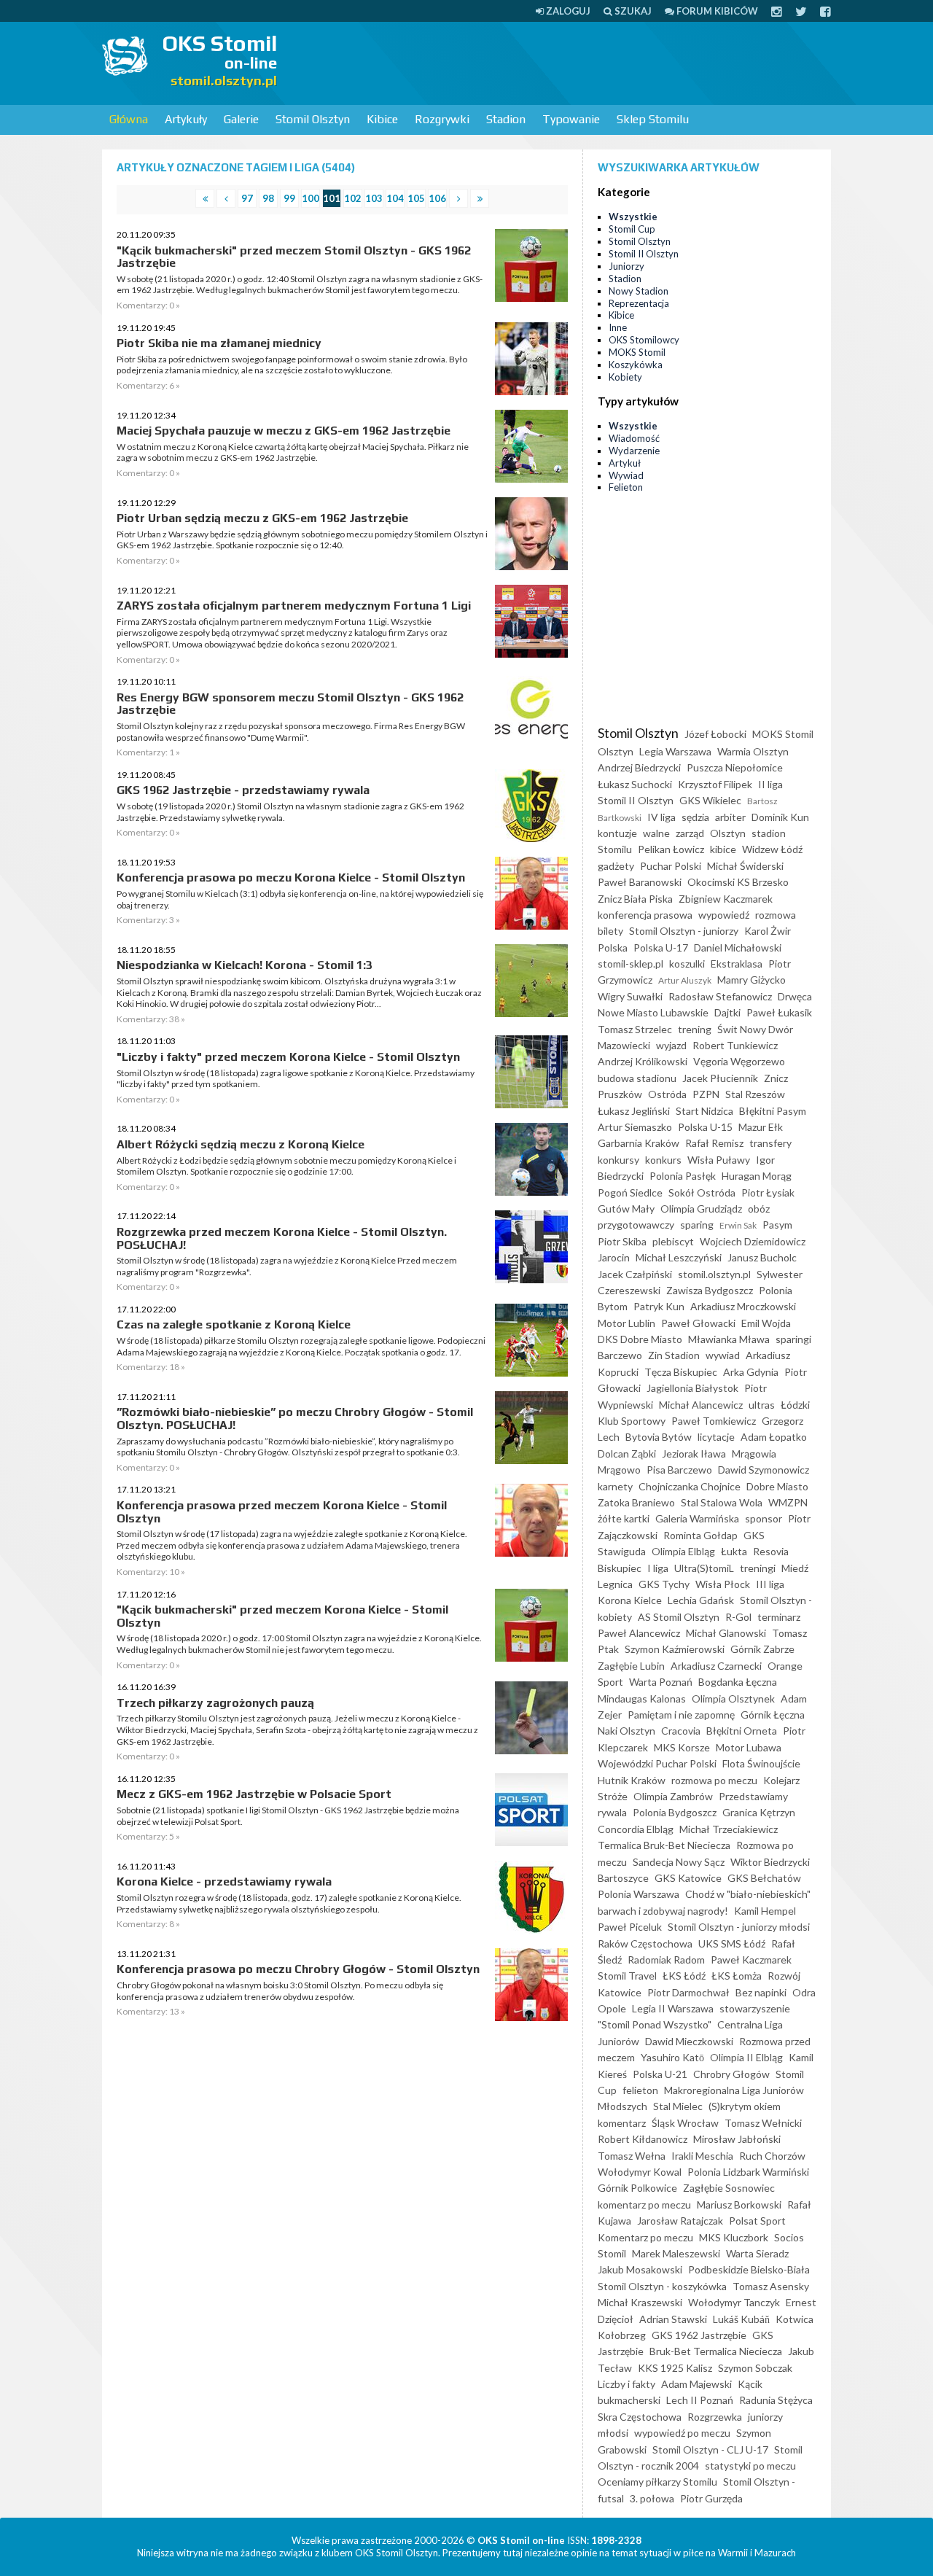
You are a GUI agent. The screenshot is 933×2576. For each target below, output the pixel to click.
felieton (640, 2090)
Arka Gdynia (751, 1372)
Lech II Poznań (700, 2400)
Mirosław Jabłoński (737, 2139)
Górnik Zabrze (762, 1649)
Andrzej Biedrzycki (639, 767)
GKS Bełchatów (764, 1878)
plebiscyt (673, 1241)
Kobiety (625, 377)
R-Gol (738, 1617)
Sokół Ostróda (702, 1192)
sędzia (695, 817)
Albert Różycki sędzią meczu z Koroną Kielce (241, 1144)
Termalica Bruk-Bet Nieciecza (664, 1845)
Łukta (734, 1551)
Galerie (241, 119)
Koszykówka (636, 365)
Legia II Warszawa (673, 2008)
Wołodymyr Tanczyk (734, 2302)
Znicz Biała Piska (635, 899)
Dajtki (727, 1012)
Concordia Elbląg (636, 1829)
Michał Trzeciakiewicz (729, 1829)
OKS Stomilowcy (644, 340)
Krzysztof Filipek (715, 784)
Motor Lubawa (749, 1747)
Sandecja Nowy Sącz (679, 1862)
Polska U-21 (660, 2074)
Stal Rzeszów (755, 1094)
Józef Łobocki (715, 734)
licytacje (716, 1437)
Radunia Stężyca (776, 2400)
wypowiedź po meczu (682, 2433)
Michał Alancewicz (701, 1405)
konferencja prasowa (645, 915)
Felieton (626, 487)
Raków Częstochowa (645, 1943)
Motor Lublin (626, 1323)
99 (289, 198)
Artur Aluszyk (685, 980)
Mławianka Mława (729, 1339)
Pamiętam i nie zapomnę (681, 1715)
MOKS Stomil (637, 352)
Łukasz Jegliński (634, 1111)
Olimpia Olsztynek (733, 1698)
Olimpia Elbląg (683, 1551)
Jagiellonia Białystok (692, 1388)
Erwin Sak (738, 1225)
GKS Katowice (688, 1878)
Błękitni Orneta (742, 1731)
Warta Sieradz (757, 2253)
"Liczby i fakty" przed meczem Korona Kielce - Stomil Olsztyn (288, 1057)
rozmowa (776, 915)
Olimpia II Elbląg (746, 2057)
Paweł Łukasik (779, 1012)
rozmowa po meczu (714, 1780)
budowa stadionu (637, 1078)
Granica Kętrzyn (759, 1812)
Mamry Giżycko (752, 980)
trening (695, 1029)
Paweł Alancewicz (639, 1633)
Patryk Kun (659, 1306)
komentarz (622, 2123)
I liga (658, 1568)
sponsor (764, 1518)
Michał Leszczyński (679, 1257)
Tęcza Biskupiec (681, 1372)
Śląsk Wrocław (685, 2123)
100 (311, 198)
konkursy (618, 1160)
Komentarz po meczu (645, 2237)
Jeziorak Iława (694, 1454)
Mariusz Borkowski (739, 2205)
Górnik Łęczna (773, 1715)
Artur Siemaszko (635, 1127)
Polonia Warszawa (639, 1894)
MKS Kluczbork (734, 2237)
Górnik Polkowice (637, 2188)
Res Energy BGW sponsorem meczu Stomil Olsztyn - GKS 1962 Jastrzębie (290, 704)
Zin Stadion (674, 1355)
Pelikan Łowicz (671, 849)
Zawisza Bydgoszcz (710, 1290)
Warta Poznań (661, 1682)
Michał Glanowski (726, 1633)
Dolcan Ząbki (627, 1454)
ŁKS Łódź (684, 1976)
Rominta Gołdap (700, 1535)
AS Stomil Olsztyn (679, 1617)
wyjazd (671, 1045)
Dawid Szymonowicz (764, 1470)
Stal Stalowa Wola (722, 1502)
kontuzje (617, 833)
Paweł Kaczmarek (751, 1960)
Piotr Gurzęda (711, 2498)
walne (656, 833)
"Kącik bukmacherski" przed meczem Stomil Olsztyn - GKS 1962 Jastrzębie (294, 257)
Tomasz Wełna (632, 2156)
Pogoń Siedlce (630, 1192)
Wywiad (626, 475)
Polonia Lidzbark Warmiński (748, 2172)
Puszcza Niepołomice (735, 767)
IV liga (661, 817)
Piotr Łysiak (768, 1192)
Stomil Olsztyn (313, 119)
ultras (762, 1405)
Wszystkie (633, 217)
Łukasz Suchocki (635, 784)
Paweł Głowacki (698, 1323)
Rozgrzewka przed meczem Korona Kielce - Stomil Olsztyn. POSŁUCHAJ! (282, 1238)
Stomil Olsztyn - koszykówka (662, 2286)
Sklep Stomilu (653, 119)
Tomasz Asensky (771, 2286)
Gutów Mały (626, 1209)
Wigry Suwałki (630, 996)
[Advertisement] (566, 62)
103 (374, 198)
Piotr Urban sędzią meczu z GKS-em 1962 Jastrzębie (262, 518)
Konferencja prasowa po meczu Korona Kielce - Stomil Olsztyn (291, 878)
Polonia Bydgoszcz (675, 1812)
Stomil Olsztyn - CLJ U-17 (710, 2449)
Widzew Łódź (772, 849)
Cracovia (681, 1731)
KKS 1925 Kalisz (675, 2368)
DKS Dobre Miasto (640, 1339)
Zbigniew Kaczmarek (726, 899)
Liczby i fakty (626, 2384)
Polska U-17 (661, 947)
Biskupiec (620, 1568)
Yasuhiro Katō (672, 2057)
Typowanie (571, 119)
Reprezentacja (639, 303)
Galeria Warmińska (697, 1518)
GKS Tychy (664, 1584)
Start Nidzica (704, 1111)
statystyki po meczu (750, 2466)
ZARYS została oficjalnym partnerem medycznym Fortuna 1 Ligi (294, 606)
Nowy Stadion (639, 291)
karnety (615, 1486)
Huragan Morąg (757, 1176)
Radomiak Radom (666, 1960)
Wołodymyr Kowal (640, 2172)
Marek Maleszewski (676, 2253)
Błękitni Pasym (773, 1111)
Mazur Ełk (761, 1127)
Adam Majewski (696, 2384)
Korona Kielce (630, 1600)
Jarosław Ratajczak (680, 2221)
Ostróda (667, 1094)
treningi (758, 1568)
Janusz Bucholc (762, 1257)
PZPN (706, 1094)
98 (268, 198)
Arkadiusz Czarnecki (716, 1666)
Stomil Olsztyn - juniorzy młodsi (739, 1927)
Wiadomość (634, 438)
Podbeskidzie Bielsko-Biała (749, 2269)
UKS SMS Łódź (732, 1943)
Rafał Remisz (714, 1143)
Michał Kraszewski (640, 2302)
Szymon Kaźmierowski (675, 1649)
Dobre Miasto (777, 1486)
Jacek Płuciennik (720, 1078)
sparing (697, 1225)
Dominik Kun (780, 817)
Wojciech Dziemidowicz (753, 1241)
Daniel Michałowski (738, 947)
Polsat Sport (757, 2221)
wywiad (723, 1355)
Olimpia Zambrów (673, 1796)
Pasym (777, 1225)
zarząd (690, 833)
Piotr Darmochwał (688, 1992)
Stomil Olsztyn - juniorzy (684, 931)
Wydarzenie (634, 451)
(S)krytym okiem (745, 2106)
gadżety (616, 866)
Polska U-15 (705, 1127)
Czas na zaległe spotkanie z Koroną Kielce (234, 1324)
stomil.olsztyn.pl (714, 1274)
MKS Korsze (682, 1747)
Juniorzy (626, 266)
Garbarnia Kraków (639, 1143)
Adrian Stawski (673, 2319)
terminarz (779, 1617)
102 (353, 198)
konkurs (663, 1160)
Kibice (382, 119)
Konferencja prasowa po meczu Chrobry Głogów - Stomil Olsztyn (298, 1969)
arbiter (730, 817)
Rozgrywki (442, 119)
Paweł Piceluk (630, 1927)
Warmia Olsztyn (753, 751)
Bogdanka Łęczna (738, 1682)
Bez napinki (761, 1992)
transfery (770, 1143)
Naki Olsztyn (626, 1731)
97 (247, 198)
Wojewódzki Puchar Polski (657, 1763)
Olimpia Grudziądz (701, 1209)
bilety (610, 931)
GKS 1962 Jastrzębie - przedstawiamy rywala (243, 790)
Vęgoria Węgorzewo (739, 1061)
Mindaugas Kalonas (642, 1698)
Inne (618, 327)
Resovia (771, 1551)
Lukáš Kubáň (741, 2319)
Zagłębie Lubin (631, 1666)
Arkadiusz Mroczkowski (743, 1306)
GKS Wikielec (710, 800)
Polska (613, 947)
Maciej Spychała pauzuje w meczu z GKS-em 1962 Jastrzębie (284, 431)
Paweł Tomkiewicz (714, 1421)
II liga (770, 784)
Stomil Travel (627, 1976)
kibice (723, 849)
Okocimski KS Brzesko (738, 882)
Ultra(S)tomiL (704, 1568)
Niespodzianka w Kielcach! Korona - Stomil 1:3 (245, 965)
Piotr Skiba (622, 1241)
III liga (770, 1584)
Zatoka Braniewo (636, 1502)
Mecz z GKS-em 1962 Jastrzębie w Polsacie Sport (254, 1794)
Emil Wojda (766, 1323)
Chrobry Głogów (731, 2074)
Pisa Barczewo (679, 1470)
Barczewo (620, 1355)
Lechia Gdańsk (701, 1600)
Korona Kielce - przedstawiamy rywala (224, 1882)
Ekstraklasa (737, 964)
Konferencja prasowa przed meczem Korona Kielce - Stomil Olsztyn (282, 1512)
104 (395, 198)
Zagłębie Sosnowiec (729, 2188)
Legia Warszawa (675, 751)
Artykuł (625, 463)
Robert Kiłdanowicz (643, 2139)
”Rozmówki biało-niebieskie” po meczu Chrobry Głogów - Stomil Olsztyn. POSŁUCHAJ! (295, 1419)
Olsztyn (728, 833)
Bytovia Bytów (659, 1437)
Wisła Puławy (719, 1160)
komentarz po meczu (644, 2205)
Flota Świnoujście (761, 1763)
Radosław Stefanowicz (720, 996)
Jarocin (614, 1257)
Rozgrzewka (715, 2417)
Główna (129, 119)
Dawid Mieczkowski (689, 2041)
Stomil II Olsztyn (644, 254)
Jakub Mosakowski (640, 2269)
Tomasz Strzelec (635, 1029)
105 (416, 198)
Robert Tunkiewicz (735, 1045)
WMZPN (788, 1502)
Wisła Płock (723, 1584)
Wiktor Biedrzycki (770, 1862)
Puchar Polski (671, 866)
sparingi (793, 1339)
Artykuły (186, 119)
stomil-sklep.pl (631, 964)
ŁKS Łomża (737, 1976)
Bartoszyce (623, 1878)
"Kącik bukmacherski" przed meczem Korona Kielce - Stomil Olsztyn (282, 1616)
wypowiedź (724, 915)
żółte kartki (624, 1518)
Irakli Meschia (702, 2156)
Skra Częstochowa (640, 2417)
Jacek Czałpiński (635, 1274)
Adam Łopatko (774, 1437)
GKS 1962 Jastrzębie (699, 2335)
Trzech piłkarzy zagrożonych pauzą (215, 1703)
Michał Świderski (745, 866)
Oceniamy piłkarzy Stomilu (657, 2482)
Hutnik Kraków (632, 1780)
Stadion (506, 119)
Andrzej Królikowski (643, 1061)
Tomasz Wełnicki (763, 2123)
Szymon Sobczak (755, 2368)
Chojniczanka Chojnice (690, 1486)
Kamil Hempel (765, 1911)
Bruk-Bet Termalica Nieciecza (716, 2351)
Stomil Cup (632, 229)
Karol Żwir (768, 931)
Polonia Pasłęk (683, 1176)
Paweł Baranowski (640, 882)
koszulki (687, 964)
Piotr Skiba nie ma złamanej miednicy (219, 343)
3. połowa (652, 2498)
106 (437, 198)
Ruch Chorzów (772, 2156)
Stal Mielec (678, 2106)
